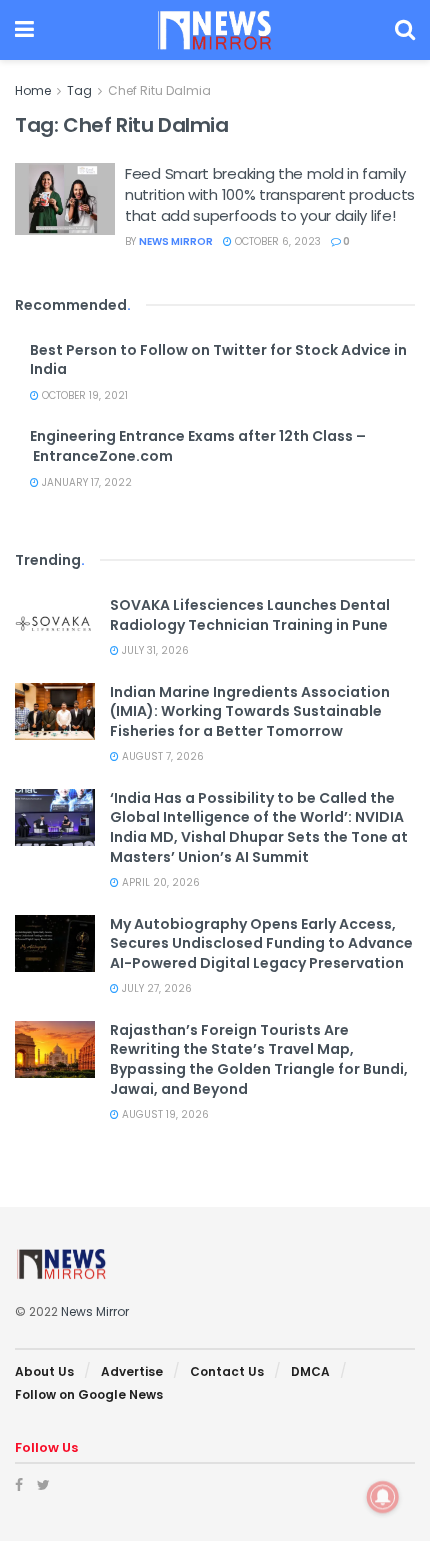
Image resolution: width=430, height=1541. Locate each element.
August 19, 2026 (164, 1114)
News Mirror (176, 241)
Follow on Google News (89, 1394)
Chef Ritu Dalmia (159, 90)
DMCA (310, 1371)
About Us (44, 1371)
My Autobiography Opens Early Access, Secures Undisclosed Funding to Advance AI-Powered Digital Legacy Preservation (261, 943)
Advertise (132, 1371)
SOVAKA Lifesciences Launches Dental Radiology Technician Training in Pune (250, 615)
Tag (79, 90)
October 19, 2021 (83, 395)
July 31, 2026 (154, 650)
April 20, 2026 (159, 882)
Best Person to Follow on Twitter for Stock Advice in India (218, 360)
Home (33, 90)
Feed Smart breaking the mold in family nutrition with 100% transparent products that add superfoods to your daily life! (270, 194)
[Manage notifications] (383, 1497)
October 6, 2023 (276, 241)
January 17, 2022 (85, 482)
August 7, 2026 (161, 756)
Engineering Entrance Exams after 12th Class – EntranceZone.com (198, 446)
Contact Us (227, 1371)
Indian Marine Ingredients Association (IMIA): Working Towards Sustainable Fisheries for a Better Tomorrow (250, 711)
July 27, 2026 (155, 988)
